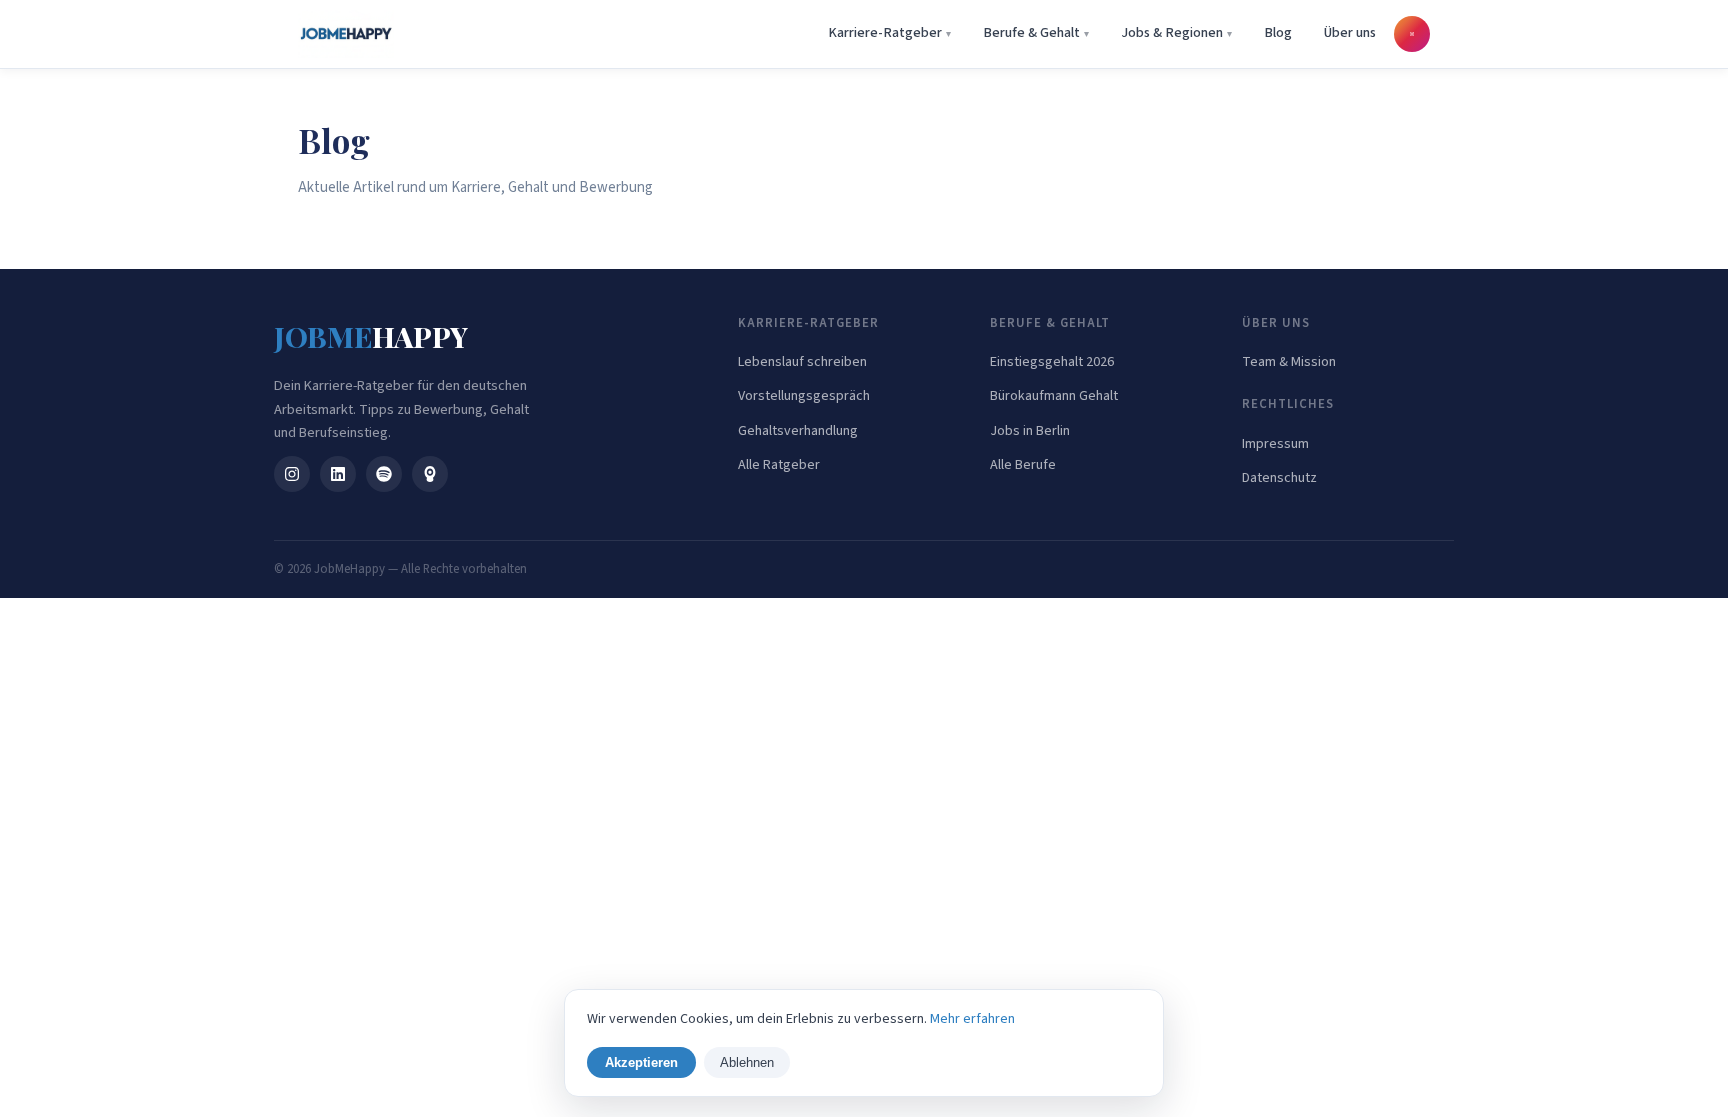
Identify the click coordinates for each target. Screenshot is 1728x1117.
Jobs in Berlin (1030, 431)
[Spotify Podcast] (384, 474)
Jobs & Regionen (1172, 33)
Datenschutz (1279, 478)
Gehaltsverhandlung (798, 431)
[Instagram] (292, 474)
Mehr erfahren (972, 1019)
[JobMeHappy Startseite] (346, 34)
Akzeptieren (641, 1062)
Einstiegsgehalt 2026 (1052, 362)
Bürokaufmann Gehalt (1054, 396)
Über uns (1350, 33)
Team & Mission (1289, 362)
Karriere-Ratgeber (885, 33)
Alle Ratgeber (779, 465)
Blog (1278, 33)
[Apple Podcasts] (430, 474)
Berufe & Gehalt (1031, 33)
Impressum (1275, 444)
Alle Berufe (1023, 465)
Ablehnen (747, 1062)
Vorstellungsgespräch (804, 396)
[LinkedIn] (338, 474)
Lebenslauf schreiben (802, 362)
